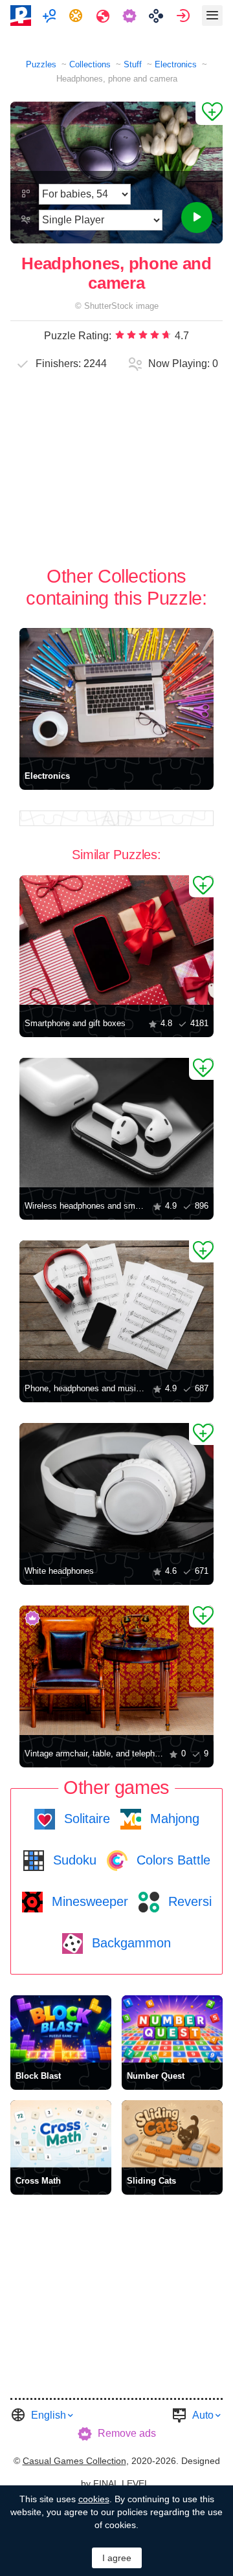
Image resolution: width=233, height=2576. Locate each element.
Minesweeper (88, 1901)
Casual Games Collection (74, 2461)
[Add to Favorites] (209, 113)
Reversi (188, 1901)
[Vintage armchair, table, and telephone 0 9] (116, 1670)
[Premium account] (131, 16)
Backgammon (129, 1943)
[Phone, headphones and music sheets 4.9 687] (116, 1305)
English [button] (49, 2415)
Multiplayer (51, 16)
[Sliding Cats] (172, 2134)
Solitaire (85, 1819)
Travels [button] (105, 16)
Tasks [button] (77, 16)
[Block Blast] (61, 2029)
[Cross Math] (61, 2134)
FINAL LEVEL (121, 2483)
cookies (94, 2499)
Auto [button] (203, 2415)
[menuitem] (51, 16)
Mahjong (173, 1819)
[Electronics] (116, 693)
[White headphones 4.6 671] (116, 1488)
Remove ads (127, 2433)
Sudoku (73, 1860)
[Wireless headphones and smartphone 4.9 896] (116, 1123)
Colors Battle (172, 1860)
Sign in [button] (185, 16)
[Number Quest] (172, 2029)
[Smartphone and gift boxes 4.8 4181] (116, 940)
